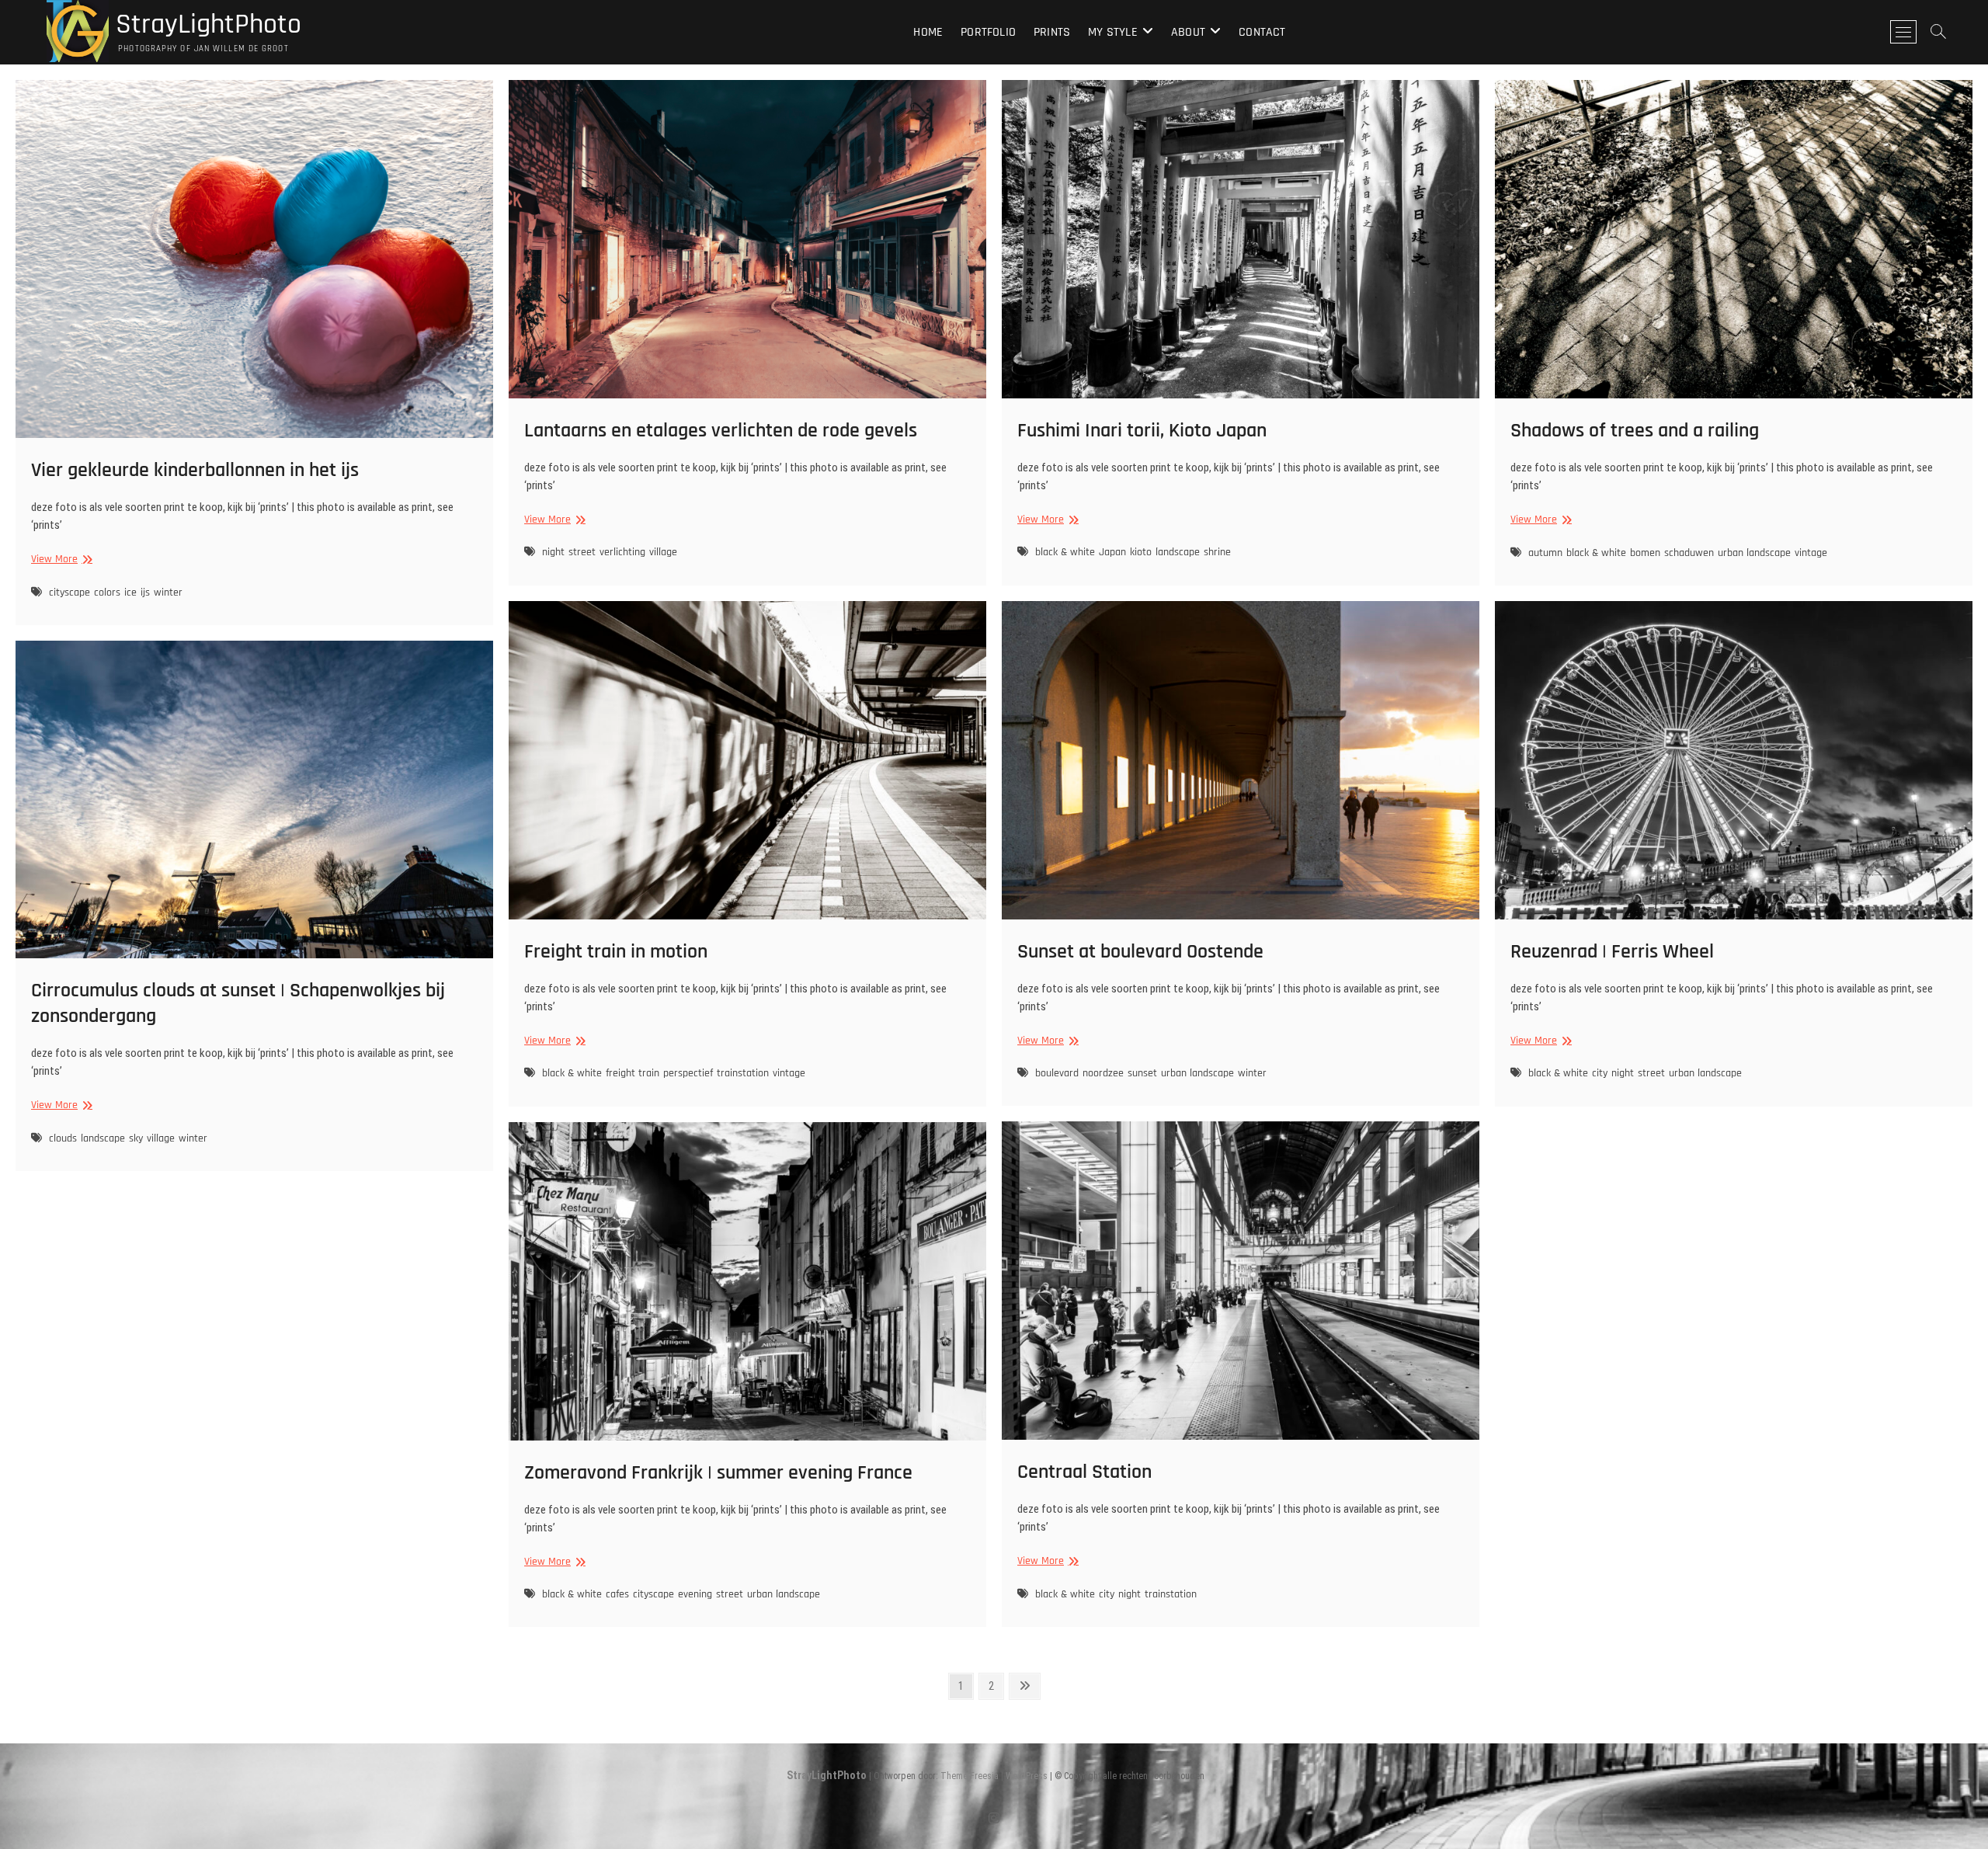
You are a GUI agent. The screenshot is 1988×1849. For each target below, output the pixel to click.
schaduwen (1689, 553)
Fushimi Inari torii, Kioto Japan (1142, 431)
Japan (1112, 552)
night (553, 552)
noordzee (1103, 1073)
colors (107, 593)
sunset (1142, 1073)
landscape (1178, 552)
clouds (63, 1138)
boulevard (1057, 1073)
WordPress (1027, 1776)
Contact (1262, 32)
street (582, 552)
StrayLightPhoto (205, 25)
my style (1113, 32)
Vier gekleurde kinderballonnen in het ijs (195, 470)
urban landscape (1754, 553)
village (663, 552)
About (1188, 32)
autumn (1545, 553)
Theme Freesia (970, 1776)
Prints (1052, 32)
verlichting (622, 552)
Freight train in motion (616, 952)
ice (130, 593)
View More (60, 560)
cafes (617, 1594)
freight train (633, 1073)
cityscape (70, 593)
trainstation (743, 1073)
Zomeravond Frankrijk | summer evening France (718, 1473)
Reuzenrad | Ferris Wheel (1612, 952)
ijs (145, 593)
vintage (1811, 553)
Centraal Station (1084, 1472)
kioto (1141, 552)
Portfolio (988, 32)
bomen (1645, 553)
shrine (1217, 552)
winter (168, 593)
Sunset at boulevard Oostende (1140, 952)
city (1600, 1073)
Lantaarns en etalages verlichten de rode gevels (721, 431)
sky (136, 1138)
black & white (1065, 552)
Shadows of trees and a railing (1635, 431)
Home (928, 32)
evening (695, 1594)
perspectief (688, 1073)
